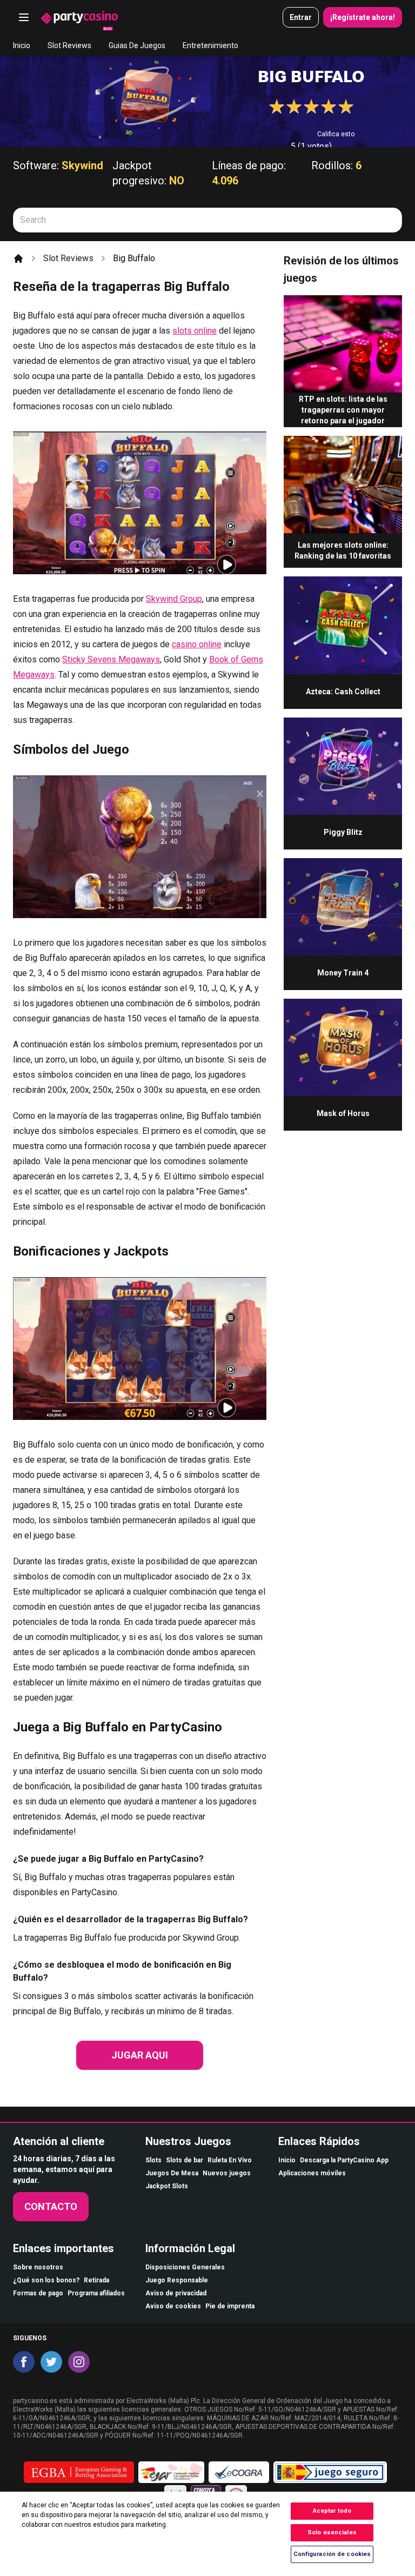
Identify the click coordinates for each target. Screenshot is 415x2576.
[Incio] (18, 258)
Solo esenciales (332, 2532)
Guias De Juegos (137, 45)
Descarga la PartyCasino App (344, 2160)
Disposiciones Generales (185, 2267)
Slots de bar (185, 2160)
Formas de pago (38, 2293)
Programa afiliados (96, 2293)
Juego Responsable (177, 2280)
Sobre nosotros (38, 2267)
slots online (195, 331)
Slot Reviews (69, 45)
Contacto (51, 2206)
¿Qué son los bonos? (46, 2280)
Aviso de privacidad (176, 2293)
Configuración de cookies (332, 2554)
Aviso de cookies (173, 2306)
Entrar (301, 17)
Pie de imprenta (230, 2306)
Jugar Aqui (140, 2055)
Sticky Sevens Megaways (111, 659)
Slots (153, 2160)
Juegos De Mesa (172, 2173)
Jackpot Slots (167, 2186)
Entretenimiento (210, 45)
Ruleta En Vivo (230, 2160)
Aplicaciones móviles (312, 2173)
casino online (197, 644)
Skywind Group (174, 599)
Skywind (82, 165)
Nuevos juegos (227, 2173)
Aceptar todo (332, 2511)
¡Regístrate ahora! (363, 17)
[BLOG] (79, 17)
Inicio (22, 45)
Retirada (96, 2280)
